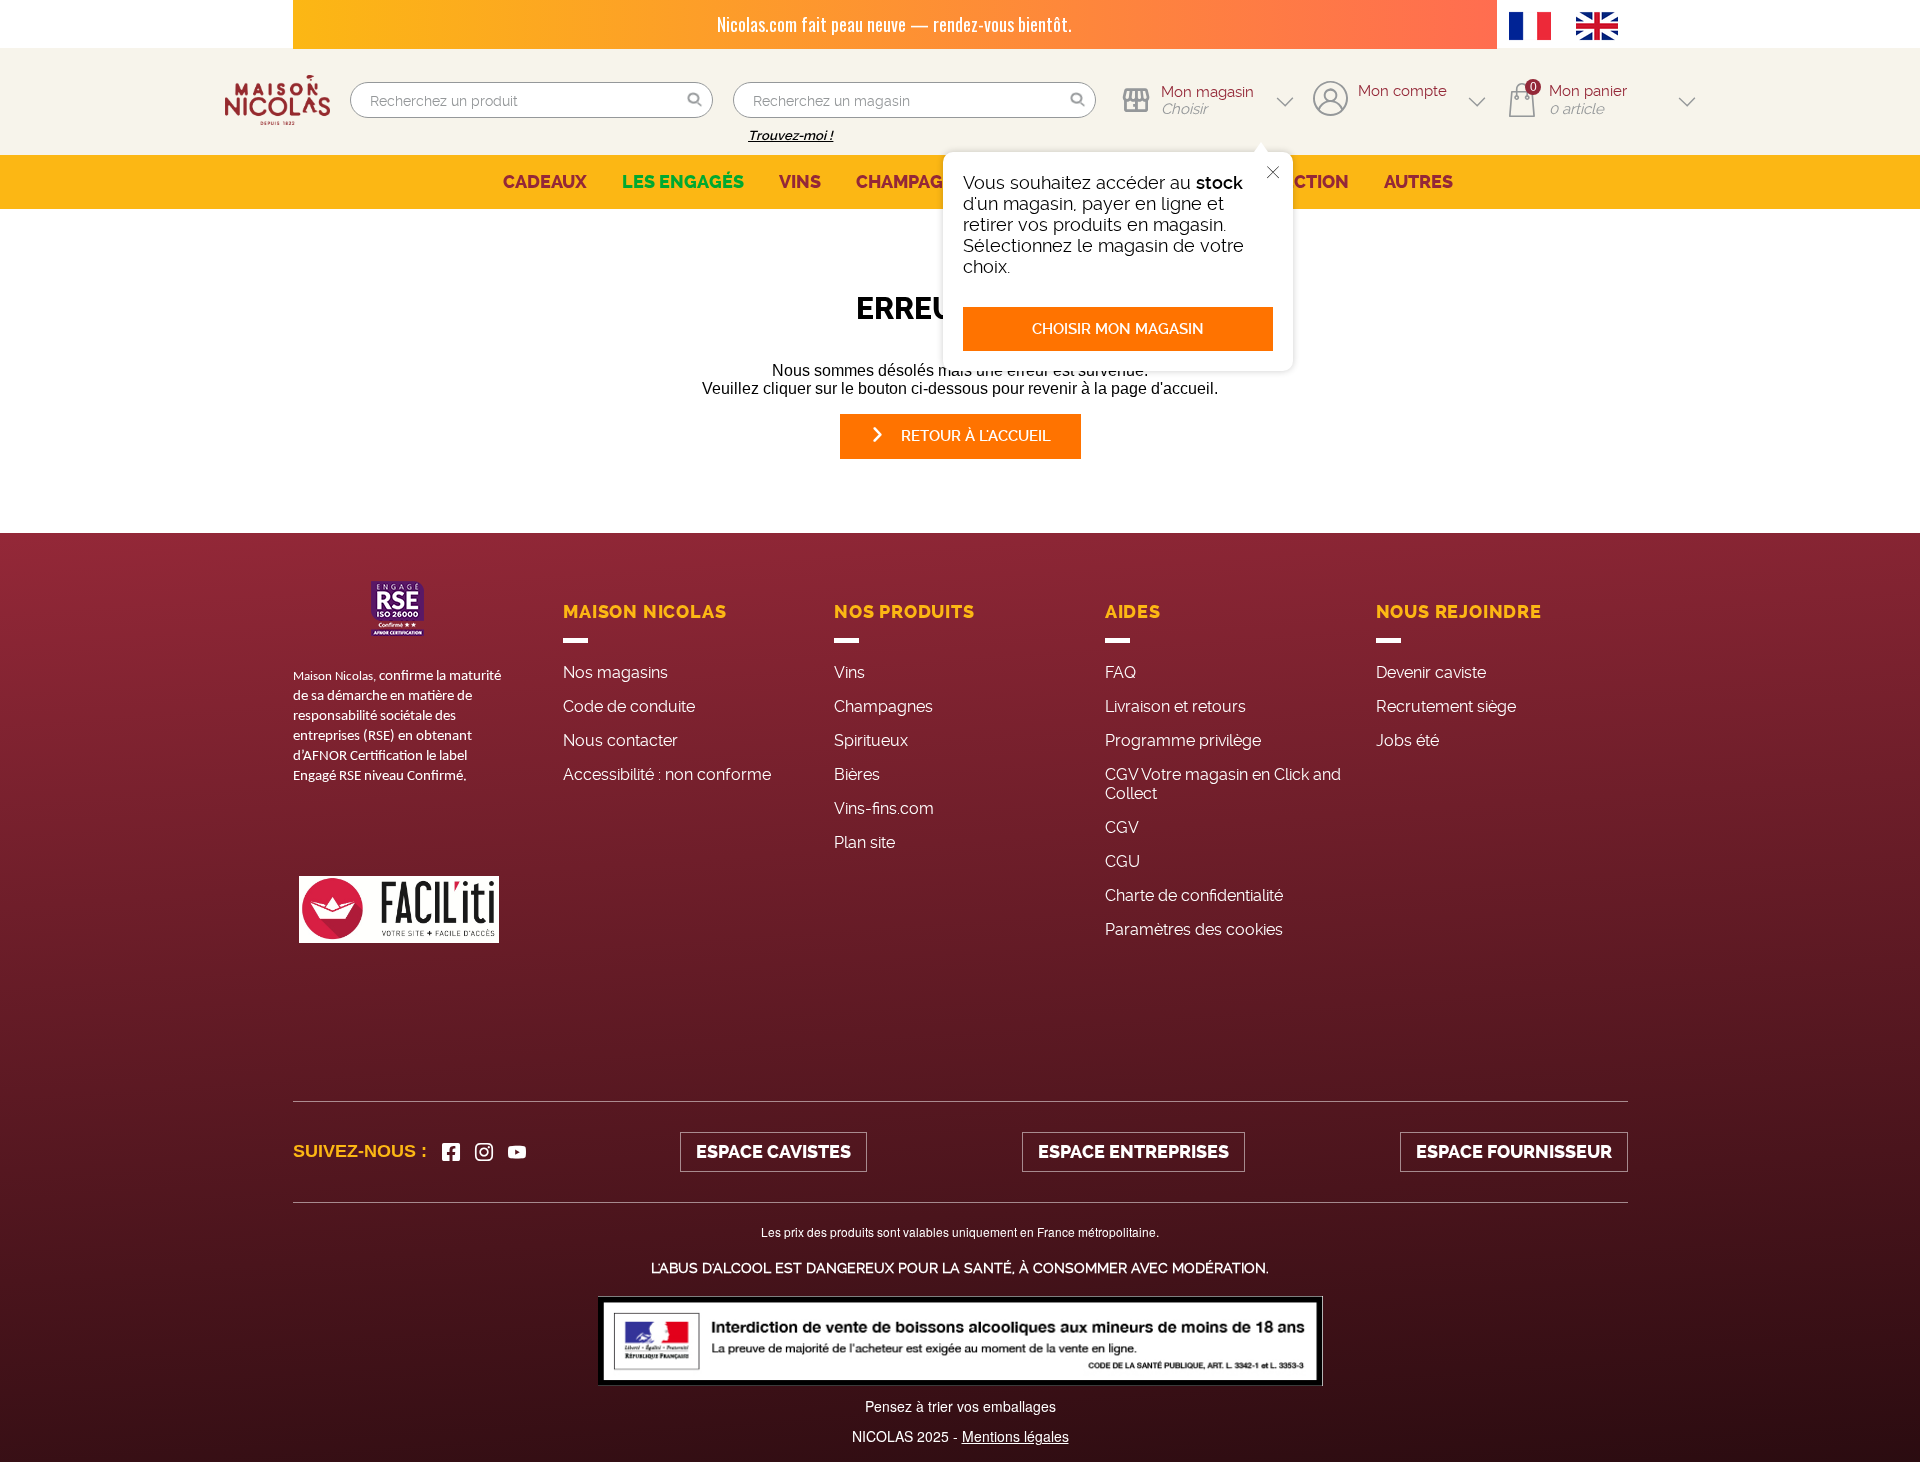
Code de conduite (629, 706)
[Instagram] (484, 1152)
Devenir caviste (1431, 672)
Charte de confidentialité (1194, 895)
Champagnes (883, 706)
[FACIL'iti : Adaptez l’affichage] (399, 909)
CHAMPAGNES (917, 182)
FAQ (1120, 672)
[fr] (1535, 28)
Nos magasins (615, 672)
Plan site (864, 842)
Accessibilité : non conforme (667, 774)
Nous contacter (620, 740)
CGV (1122, 827)
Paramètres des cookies (1194, 929)
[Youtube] (517, 1152)
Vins (849, 672)
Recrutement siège (1446, 706)
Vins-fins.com (884, 808)
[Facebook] (451, 1152)
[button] (695, 100)
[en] (1602, 28)
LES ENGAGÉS (683, 182)
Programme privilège (1183, 740)
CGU (1122, 861)
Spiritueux (871, 740)
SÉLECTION (1299, 182)
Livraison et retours (1175, 706)
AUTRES (1418, 182)
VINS (800, 182)
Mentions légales (1015, 1436)
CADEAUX (545, 182)
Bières (857, 774)
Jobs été (1407, 740)
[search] (531, 100)
